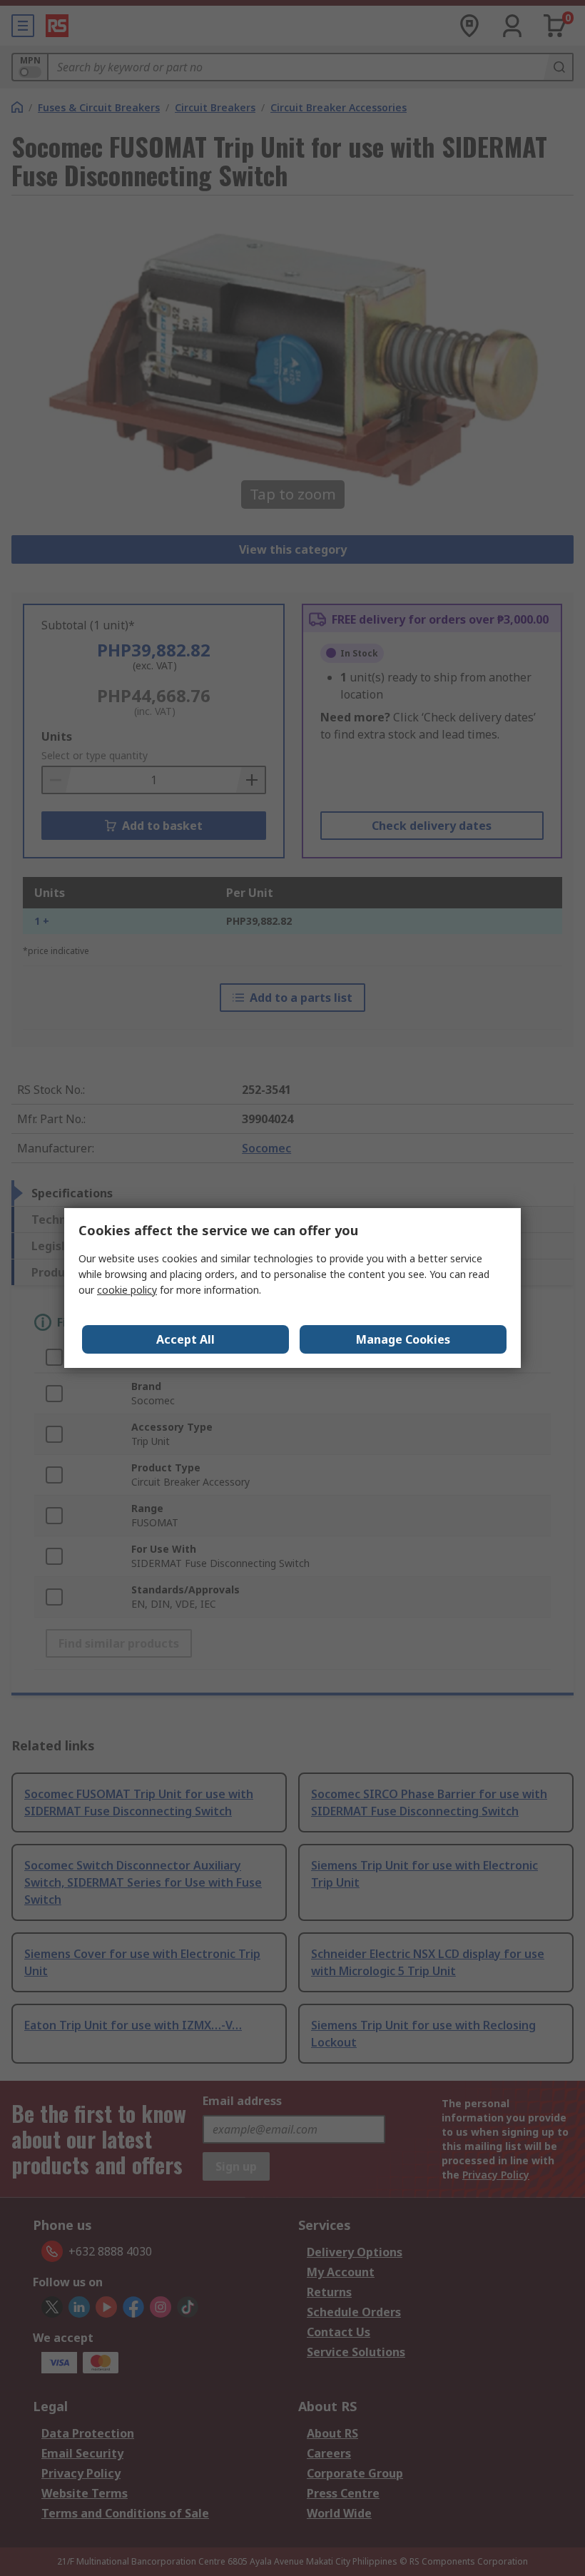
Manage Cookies (403, 1339)
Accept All (185, 1339)
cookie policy (127, 1290)
